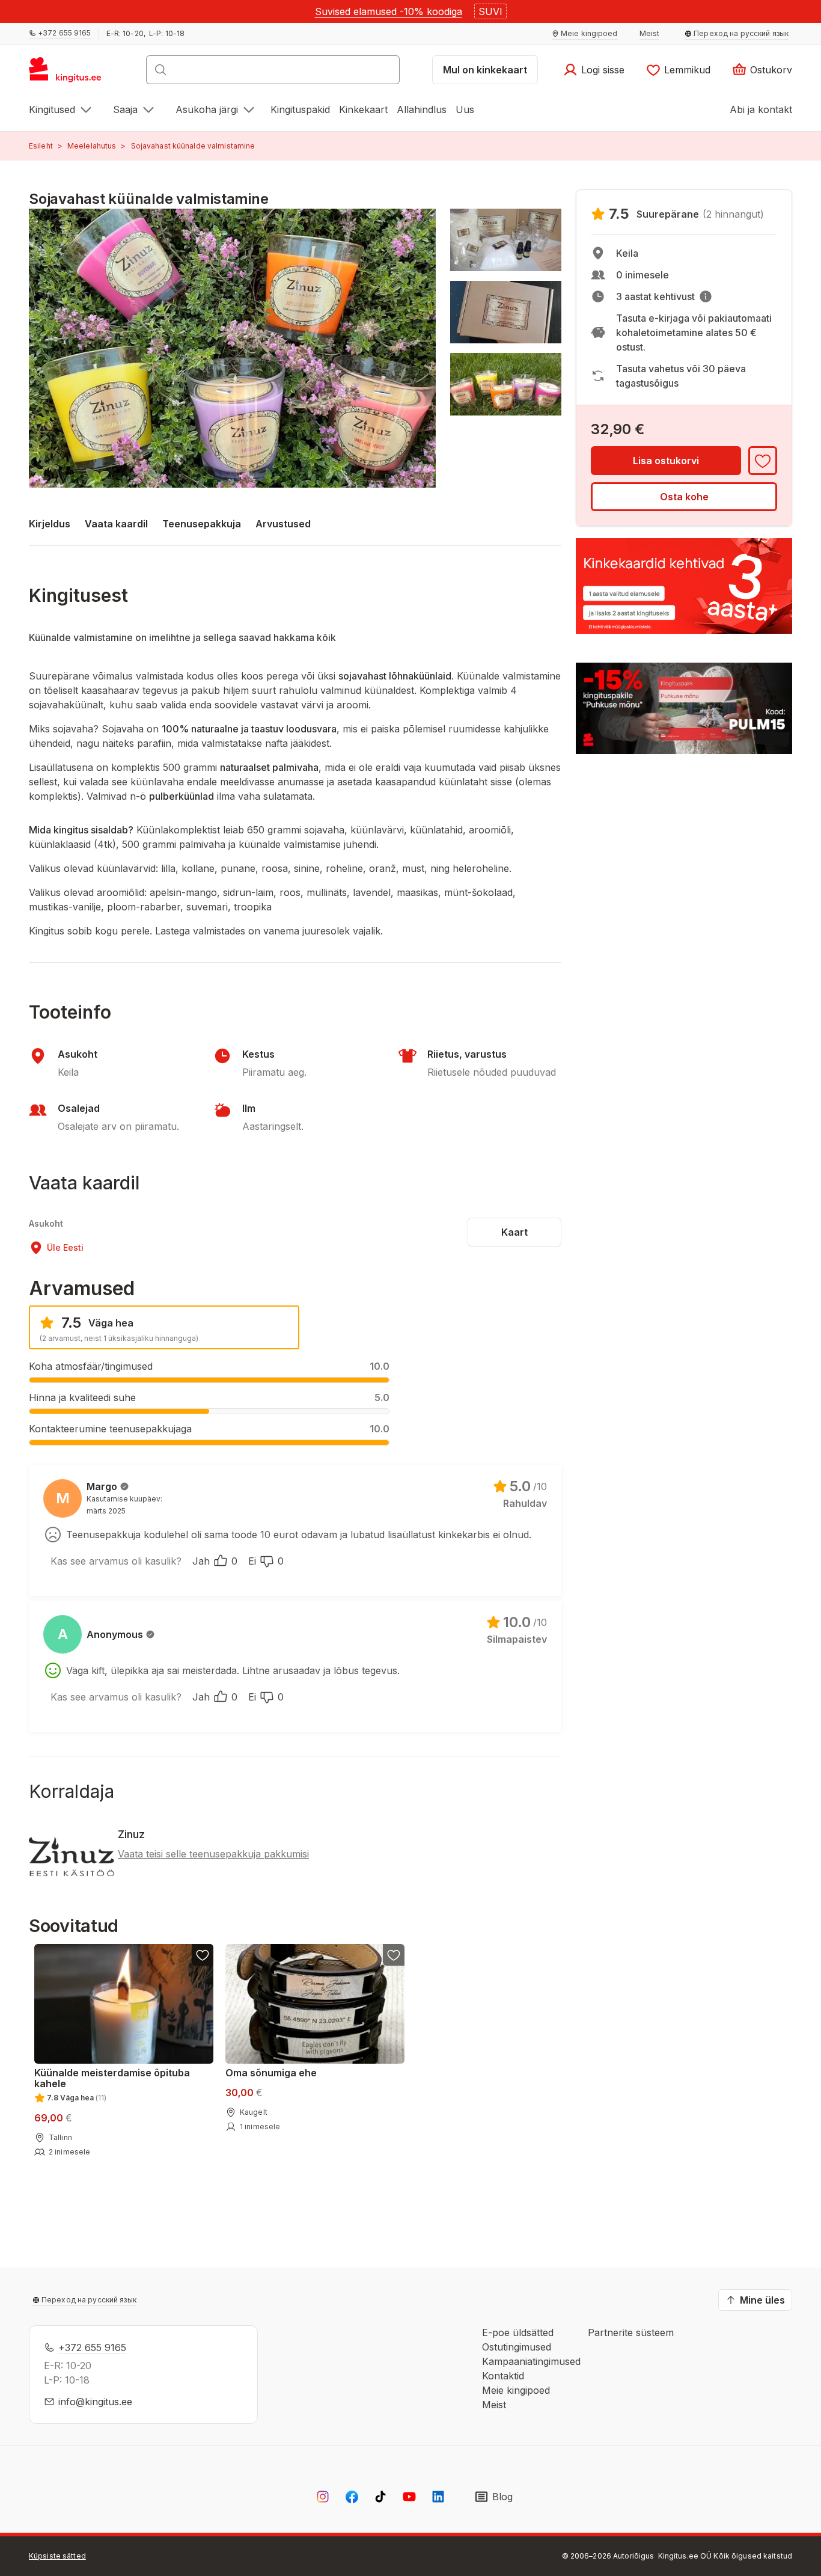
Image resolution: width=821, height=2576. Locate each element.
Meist (494, 2405)
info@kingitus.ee (95, 2402)
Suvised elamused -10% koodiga (389, 11)
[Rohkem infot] (706, 296)
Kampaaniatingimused (531, 2361)
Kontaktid (503, 2376)
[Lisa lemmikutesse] (763, 461)
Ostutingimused (517, 2347)
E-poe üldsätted (518, 2332)
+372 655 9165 (92, 2348)
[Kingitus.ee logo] (71, 73)
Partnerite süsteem (631, 2332)
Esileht (41, 146)
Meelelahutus (92, 146)
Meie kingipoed (516, 2390)
